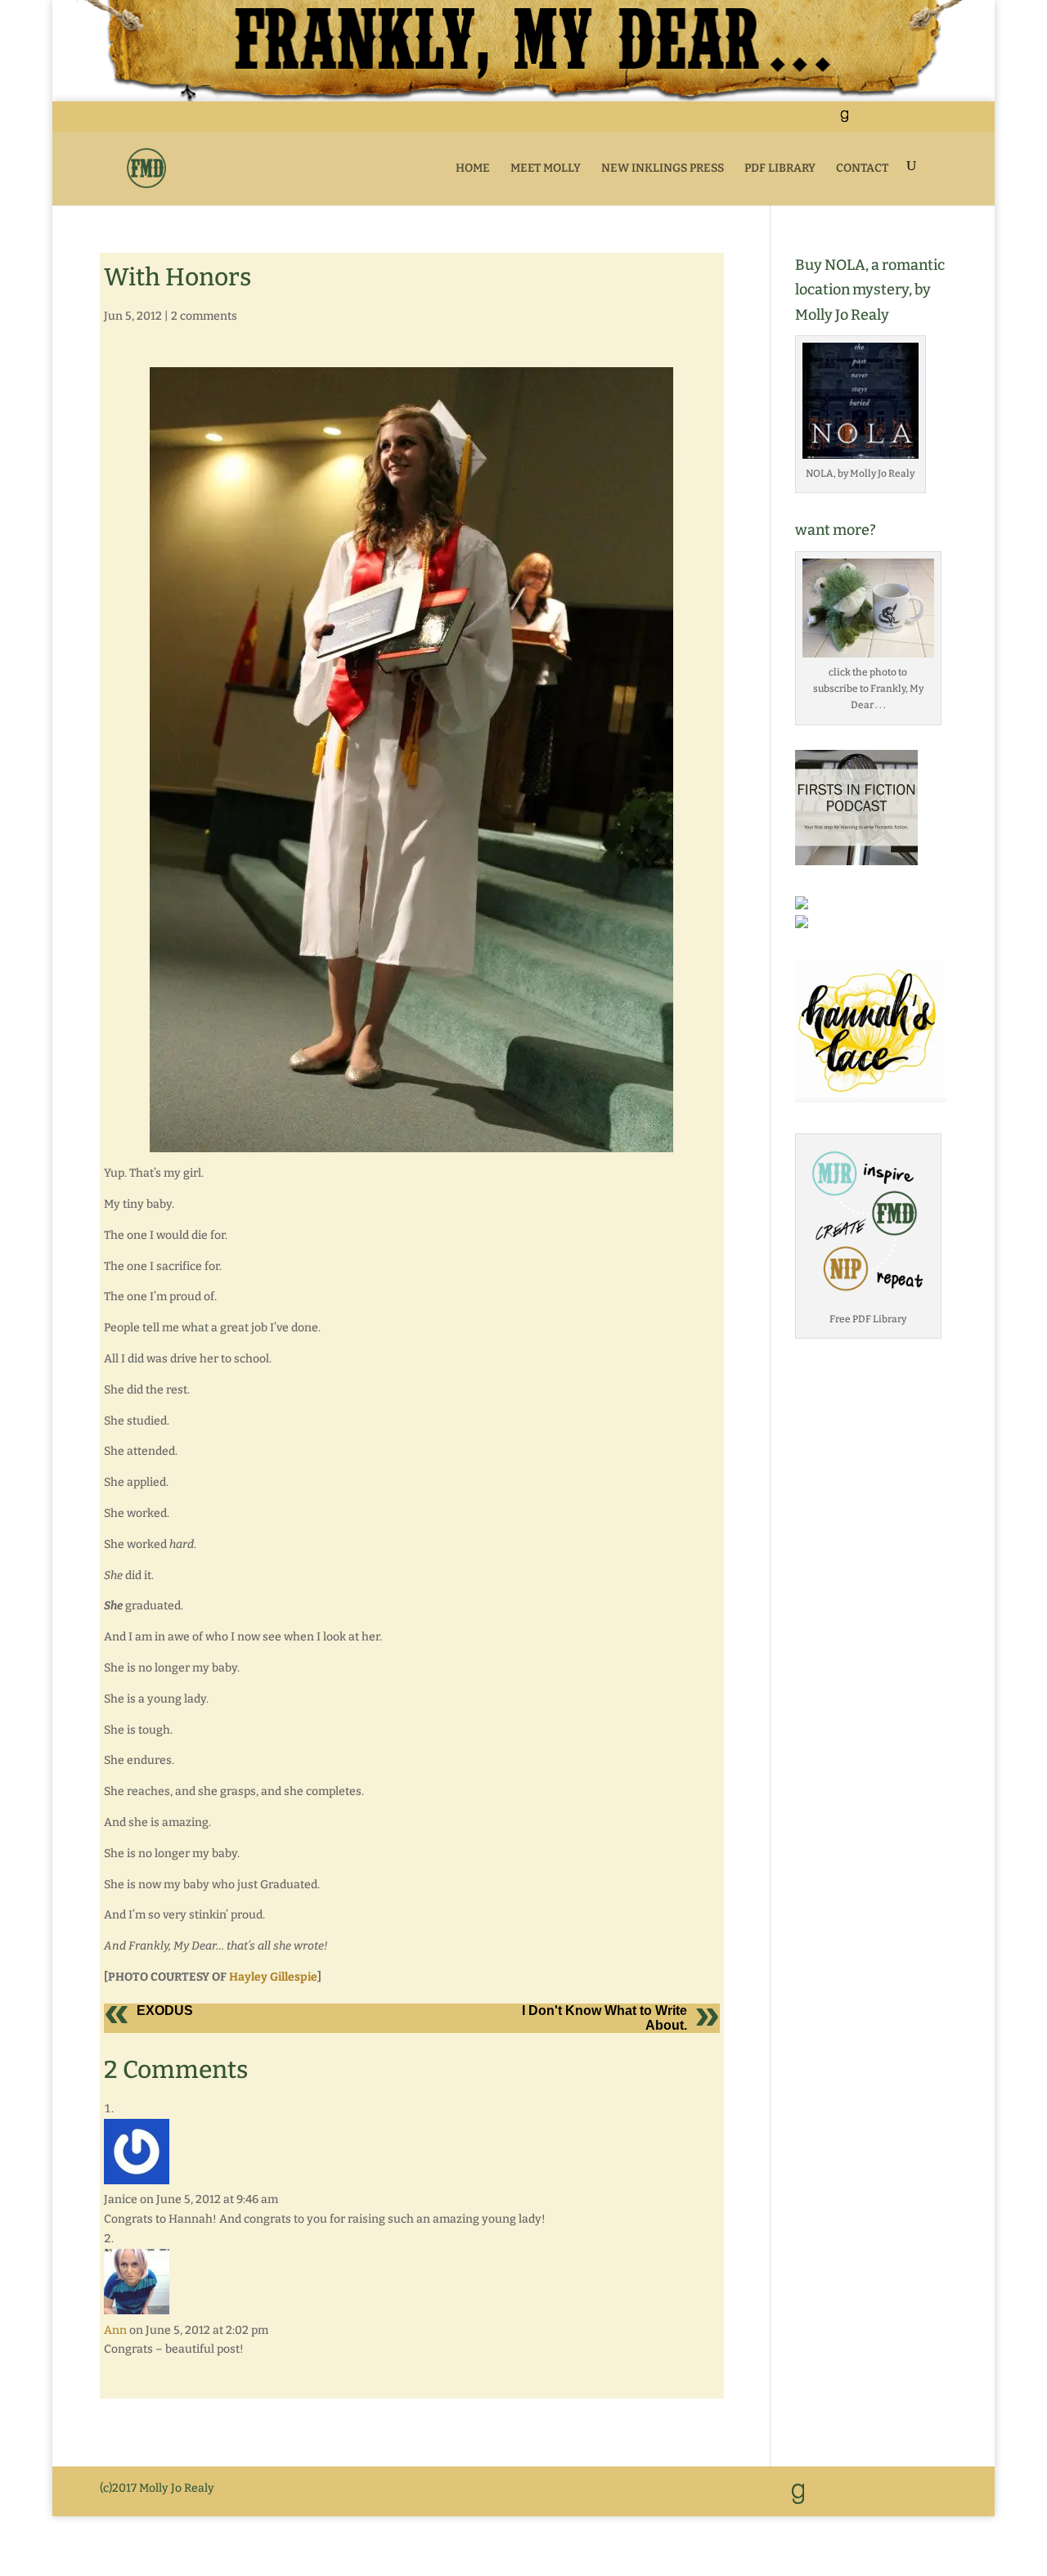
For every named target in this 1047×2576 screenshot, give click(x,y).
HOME (473, 168)
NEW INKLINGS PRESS (663, 168)
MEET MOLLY (546, 168)
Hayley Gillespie (273, 1977)
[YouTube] (884, 121)
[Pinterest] (904, 121)
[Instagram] (925, 121)
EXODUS (165, 2011)
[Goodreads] (844, 121)
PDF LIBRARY (780, 168)
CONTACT (862, 168)
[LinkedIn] (863, 121)
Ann (115, 2330)
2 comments (204, 316)
